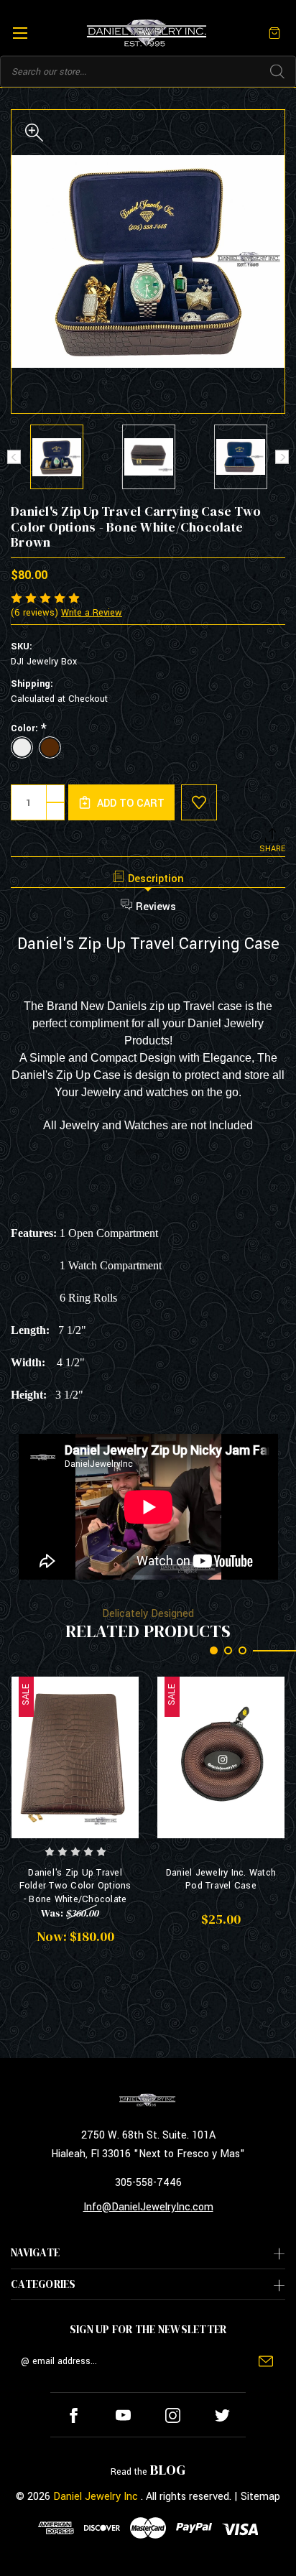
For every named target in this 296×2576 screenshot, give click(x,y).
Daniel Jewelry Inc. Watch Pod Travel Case (221, 1879)
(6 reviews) (36, 613)
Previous (14, 457)
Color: (29, 729)
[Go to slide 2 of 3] (228, 1650)
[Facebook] (74, 2415)
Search (277, 72)
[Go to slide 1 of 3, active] (214, 1650)
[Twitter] (222, 2415)
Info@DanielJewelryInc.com (148, 2207)
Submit (266, 2361)
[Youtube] (123, 2415)
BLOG (168, 2470)
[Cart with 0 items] (274, 33)
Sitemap (260, 2497)
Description (156, 879)
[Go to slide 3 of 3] (242, 1650)
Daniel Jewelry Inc (96, 2497)
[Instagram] (173, 2415)
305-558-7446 (148, 2183)
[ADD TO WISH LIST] (199, 802)
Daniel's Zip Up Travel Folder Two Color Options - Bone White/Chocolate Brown (75, 1886)
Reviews (156, 907)
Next (282, 457)
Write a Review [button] (92, 613)
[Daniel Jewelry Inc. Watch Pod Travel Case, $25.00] (221, 1757)
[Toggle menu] (20, 33)
